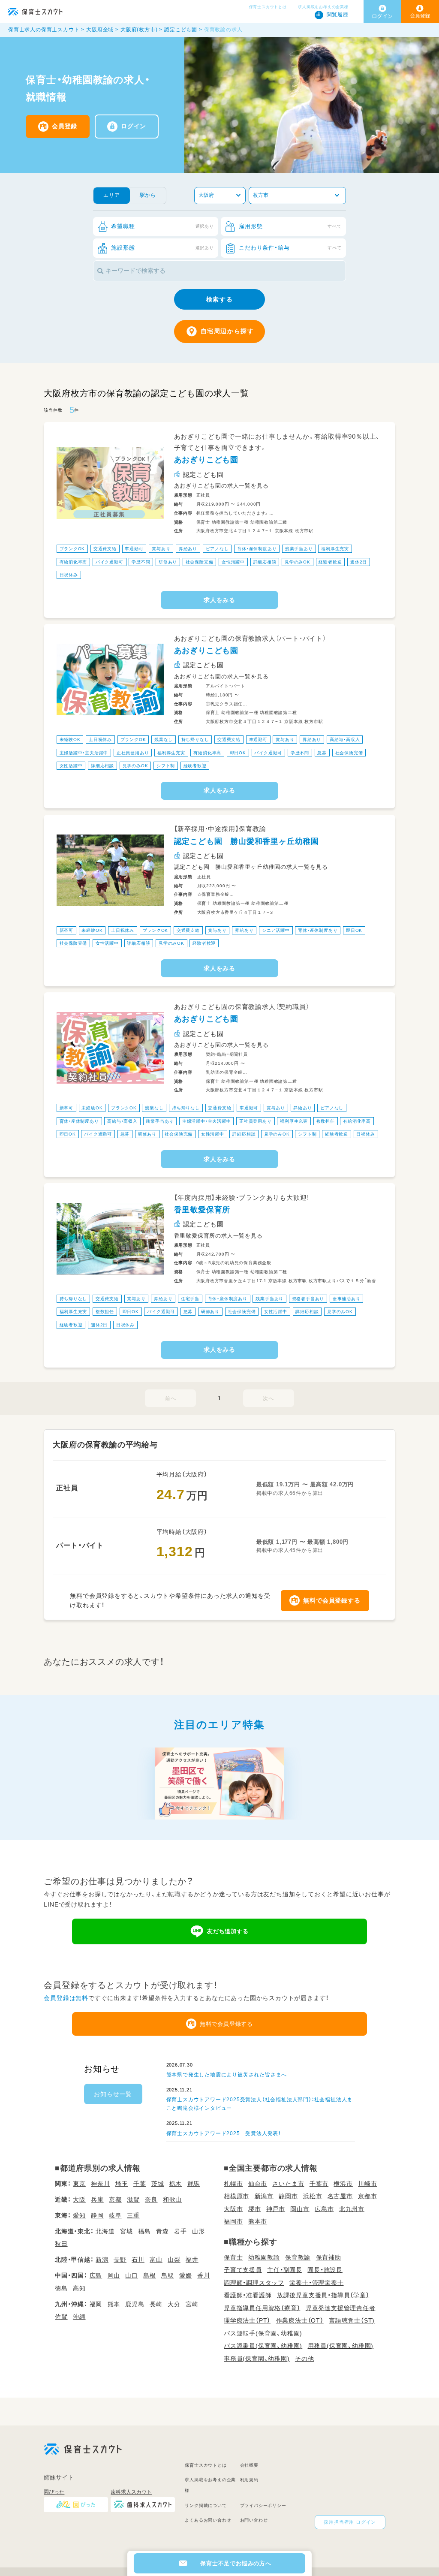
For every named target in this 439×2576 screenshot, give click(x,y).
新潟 (102, 2260)
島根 (150, 2275)
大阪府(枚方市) (139, 30)
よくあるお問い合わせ (208, 2520)
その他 (304, 2359)
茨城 (158, 2184)
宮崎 (192, 2304)
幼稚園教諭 (264, 2257)
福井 (192, 2260)
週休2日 (359, 562)
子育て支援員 (243, 2270)
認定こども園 (181, 30)
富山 (156, 2260)
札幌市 (233, 2184)
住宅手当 (190, 1299)
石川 (138, 2260)
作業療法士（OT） (300, 2320)
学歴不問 (141, 562)
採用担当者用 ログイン (350, 2522)
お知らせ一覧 (113, 2094)
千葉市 (319, 2184)
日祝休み (69, 575)
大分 (174, 2304)
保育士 (233, 2257)
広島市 (324, 2209)
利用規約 (249, 2480)
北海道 (105, 2231)
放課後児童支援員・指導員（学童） (323, 2295)
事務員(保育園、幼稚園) (257, 2359)
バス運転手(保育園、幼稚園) (263, 2333)
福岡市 (233, 2221)
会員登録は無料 (66, 1998)
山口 (132, 2275)
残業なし (164, 740)
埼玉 (122, 2184)
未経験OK (70, 740)
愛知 (79, 2215)
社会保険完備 (200, 562)
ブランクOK (72, 549)
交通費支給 (105, 549)
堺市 (255, 2209)
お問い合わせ (254, 2520)
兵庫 (97, 2199)
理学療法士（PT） (247, 2320)
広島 (96, 2275)
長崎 (156, 2304)
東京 (79, 2184)
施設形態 (162, 248)
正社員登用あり (133, 752)
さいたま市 (288, 2184)
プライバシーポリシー (263, 2505)
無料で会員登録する (332, 1600)
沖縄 (79, 2317)
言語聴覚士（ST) (352, 2320)
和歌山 (172, 2199)
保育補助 (329, 2257)
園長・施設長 (325, 2270)
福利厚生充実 (335, 549)
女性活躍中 (233, 562)
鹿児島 (135, 2304)
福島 (144, 2231)
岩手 (180, 2231)
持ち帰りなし (195, 740)
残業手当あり (299, 549)
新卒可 (66, 930)
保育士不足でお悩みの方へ (236, 2563)
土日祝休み (100, 740)
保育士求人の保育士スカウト (44, 30)
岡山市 (300, 2209)
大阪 (79, 2199)
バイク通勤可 (110, 562)
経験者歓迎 (330, 562)
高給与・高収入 (345, 740)
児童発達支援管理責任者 (341, 2308)
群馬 (194, 2184)
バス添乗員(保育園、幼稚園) (263, 2346)
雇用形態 (290, 226)
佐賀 (61, 2317)
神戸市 (276, 2209)
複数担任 (326, 1121)
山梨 (174, 2260)
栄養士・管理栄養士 (316, 2283)
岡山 (114, 2275)
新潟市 (264, 2196)
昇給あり (188, 549)
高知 (79, 2288)
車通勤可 (134, 549)
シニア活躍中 (276, 930)
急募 (322, 752)
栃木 (176, 2184)
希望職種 (162, 226)
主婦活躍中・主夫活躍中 (84, 752)
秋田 (61, 2244)
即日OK (238, 752)
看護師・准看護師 (248, 2295)
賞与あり (161, 549)
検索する (219, 299)
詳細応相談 (265, 562)
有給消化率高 (74, 562)
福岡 (96, 2304)
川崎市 (367, 2184)
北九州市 (352, 2209)
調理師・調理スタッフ (254, 2283)
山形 (198, 2231)
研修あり (168, 562)
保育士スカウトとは (268, 7)
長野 (120, 2260)
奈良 (151, 2199)
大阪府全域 (100, 30)
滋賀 (133, 2199)
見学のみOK (298, 562)
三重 (133, 2215)
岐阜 (115, 2215)
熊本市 (258, 2221)
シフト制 (166, 766)
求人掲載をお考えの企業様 (323, 7)
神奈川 (100, 2184)
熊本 (114, 2304)
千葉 (140, 2184)
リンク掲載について (206, 2505)
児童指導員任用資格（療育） (262, 2308)
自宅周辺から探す (227, 331)
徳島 (61, 2288)
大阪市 (233, 2209)
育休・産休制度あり (257, 549)
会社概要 (249, 2465)
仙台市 (258, 2184)
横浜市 (343, 2184)
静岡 (97, 2215)
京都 (115, 2199)
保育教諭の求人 (223, 30)
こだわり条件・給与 (290, 248)
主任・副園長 (285, 2270)
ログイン (134, 126)
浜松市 (313, 2196)
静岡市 (288, 2196)
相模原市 (236, 2196)
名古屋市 (340, 2196)
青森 (162, 2231)
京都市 (367, 2196)
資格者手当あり (308, 1299)
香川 (204, 2275)
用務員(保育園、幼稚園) (341, 2346)
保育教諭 (298, 2257)
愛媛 (186, 2275)
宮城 (126, 2231)
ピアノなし (217, 549)
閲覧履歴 (338, 14)
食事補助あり (347, 1299)
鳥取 (168, 2275)
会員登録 (65, 126)
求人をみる (219, 600)
